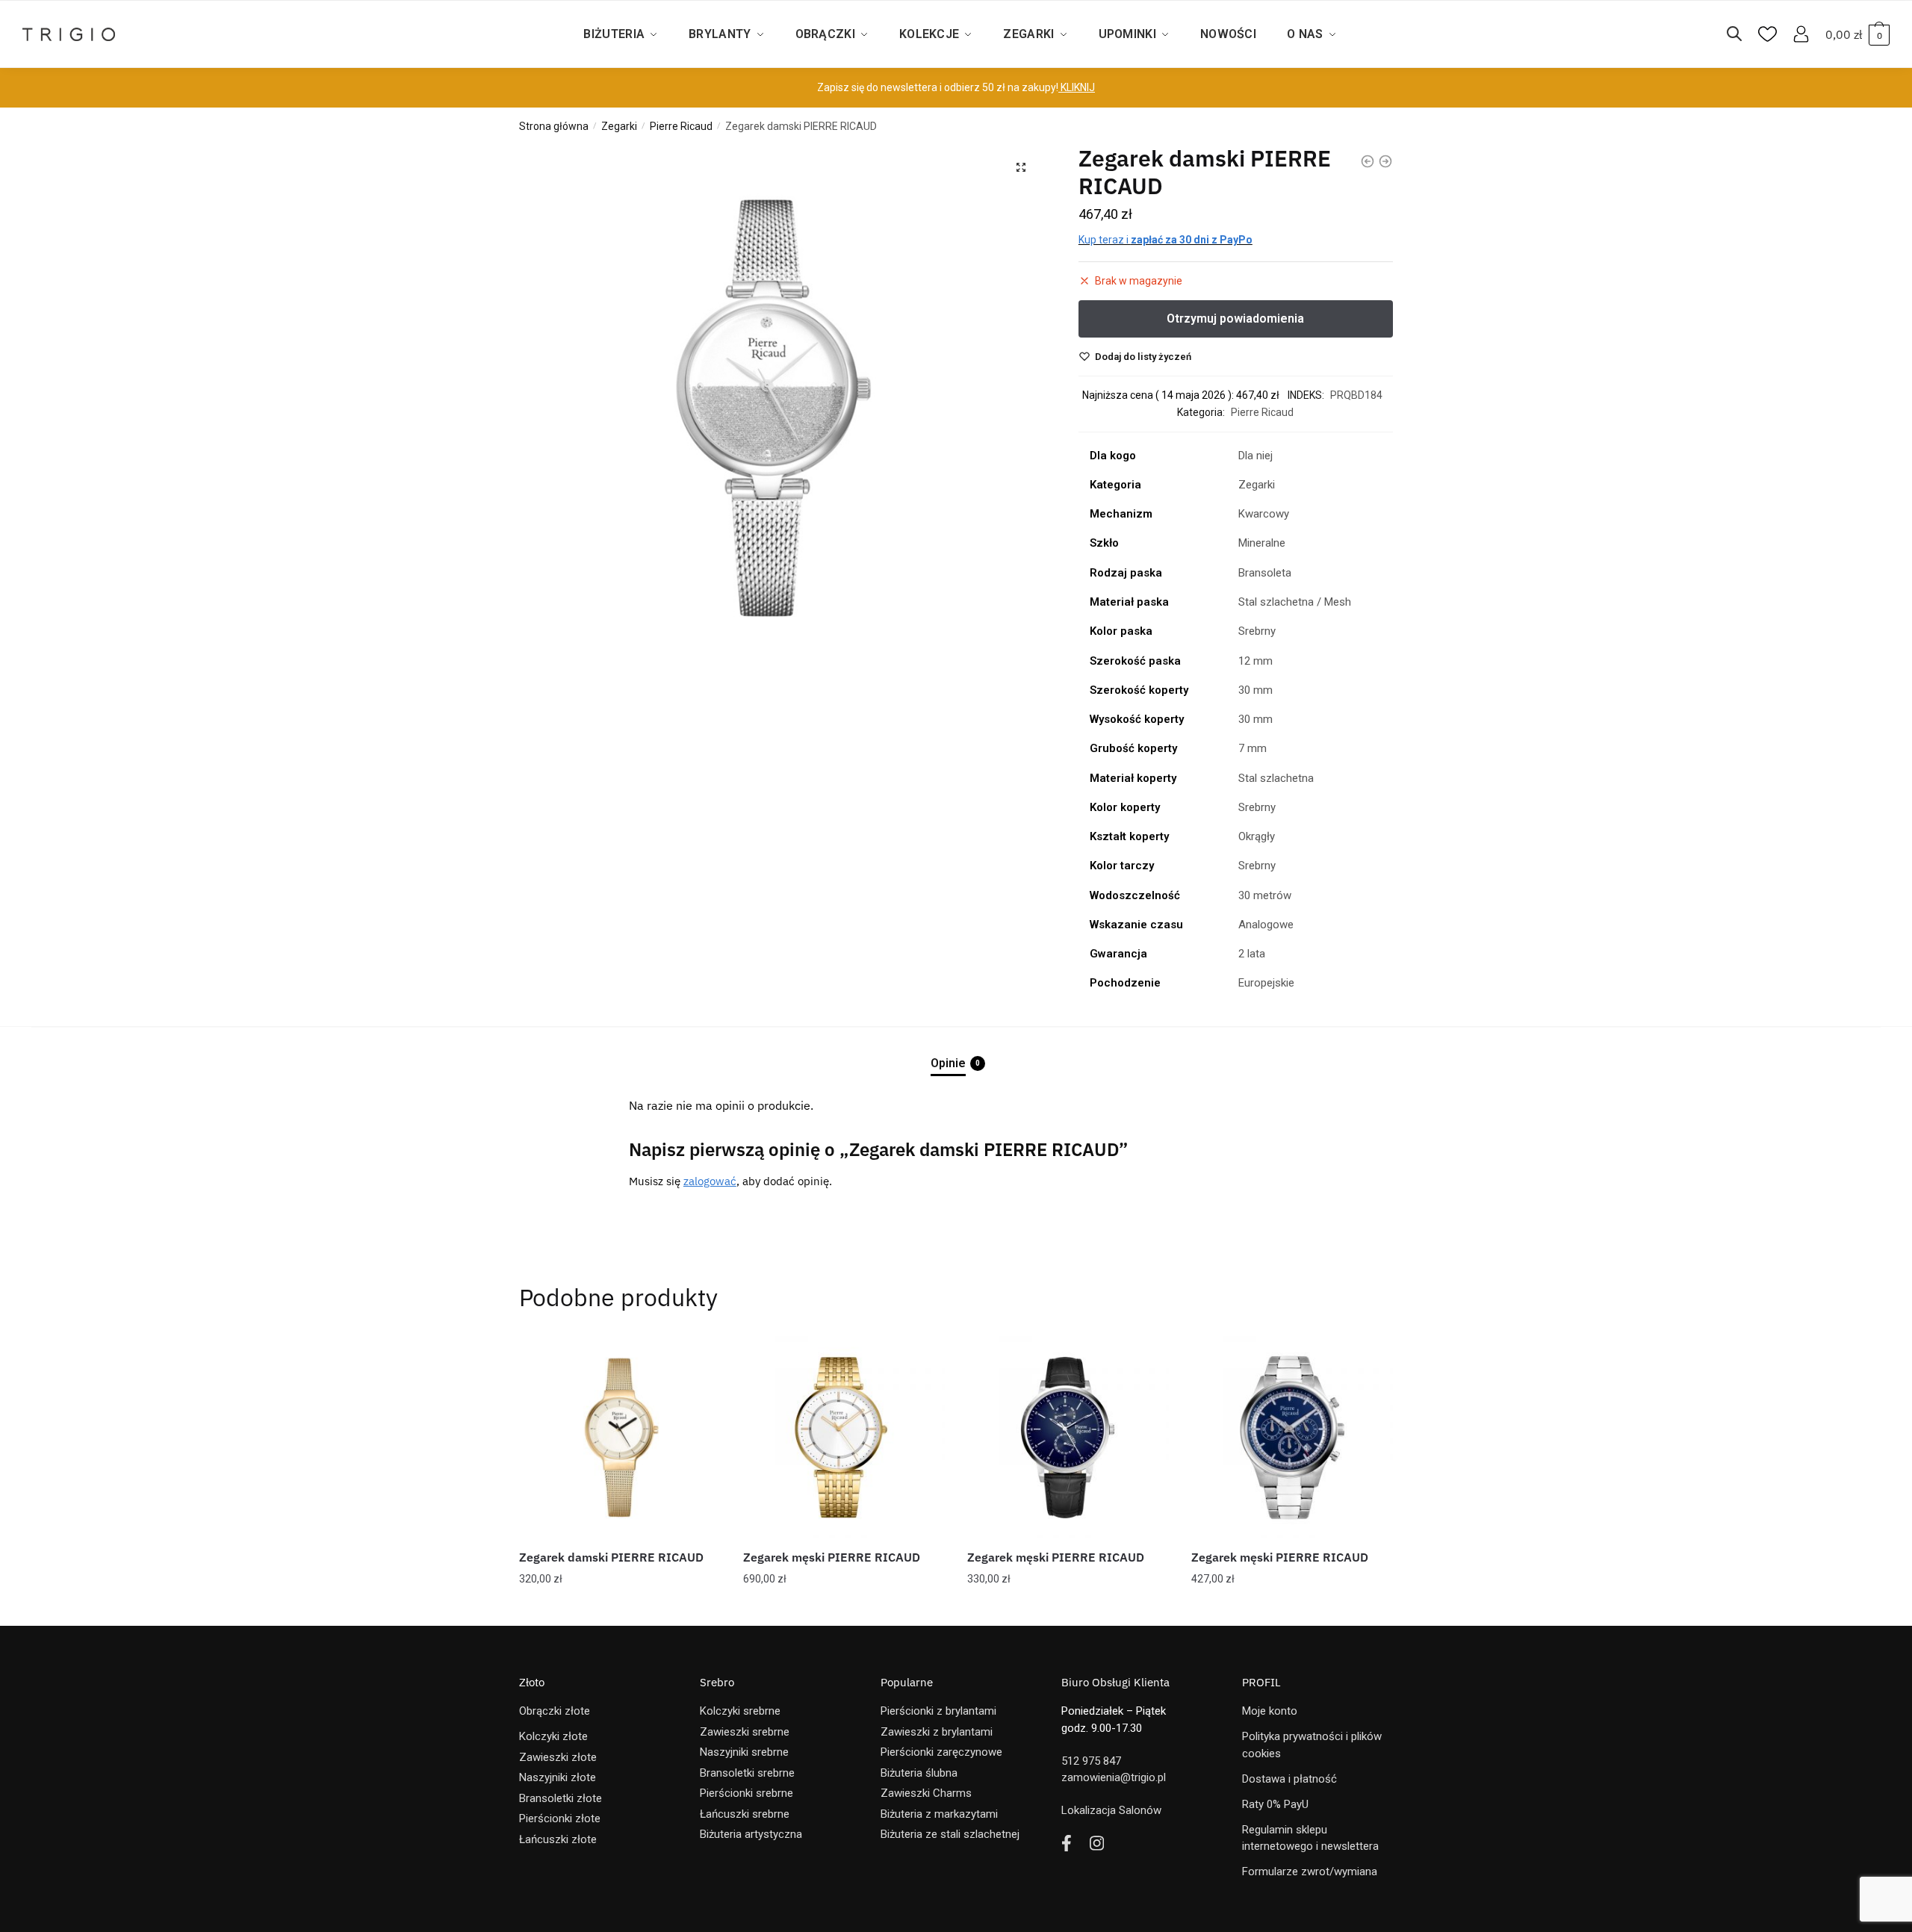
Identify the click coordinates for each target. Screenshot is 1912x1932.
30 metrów (1265, 895)
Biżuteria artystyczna (751, 1834)
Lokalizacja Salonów (1111, 1810)
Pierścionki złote (560, 1818)
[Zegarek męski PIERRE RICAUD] (844, 1437)
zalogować (710, 1181)
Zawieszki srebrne (745, 1732)
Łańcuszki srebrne (745, 1814)
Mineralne (1262, 543)
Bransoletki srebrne (747, 1773)
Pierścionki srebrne (747, 1793)
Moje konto (1270, 1711)
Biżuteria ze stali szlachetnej (950, 1834)
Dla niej (1255, 456)
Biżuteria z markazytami (939, 1814)
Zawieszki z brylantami (937, 1732)
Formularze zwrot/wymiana (1310, 1872)
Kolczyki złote (553, 1736)
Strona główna (554, 126)
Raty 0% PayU (1275, 1804)
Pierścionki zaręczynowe (941, 1752)
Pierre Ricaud (681, 126)
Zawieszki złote (558, 1757)
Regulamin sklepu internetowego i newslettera (1310, 1838)
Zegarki (619, 126)
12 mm (1255, 661)
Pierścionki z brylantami (938, 1711)
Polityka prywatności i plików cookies (1312, 1745)
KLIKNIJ (1077, 87)
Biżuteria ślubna (919, 1773)
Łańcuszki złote (558, 1839)
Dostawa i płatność (1289, 1779)
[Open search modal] (1742, 34)
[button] (1021, 167)
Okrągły (1257, 836)
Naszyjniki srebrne (744, 1752)
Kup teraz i (1165, 240)
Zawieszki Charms (926, 1793)
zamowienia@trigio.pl (1114, 1777)
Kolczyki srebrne (740, 1711)
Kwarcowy (1264, 514)
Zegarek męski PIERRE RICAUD (832, 1557)
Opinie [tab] (948, 1063)
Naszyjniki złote (558, 1777)
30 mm (1255, 690)
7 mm (1253, 748)
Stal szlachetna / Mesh (1295, 602)
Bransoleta (1265, 573)
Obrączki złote (555, 1711)
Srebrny (1257, 631)
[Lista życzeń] (698, 1358)
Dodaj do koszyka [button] (620, 1609)
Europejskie (1266, 983)
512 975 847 (1091, 1761)
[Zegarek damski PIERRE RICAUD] (620, 1437)
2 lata (1252, 954)
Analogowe (1266, 925)
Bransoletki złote (561, 1798)
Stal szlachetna (1276, 778)
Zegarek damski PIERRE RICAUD (611, 1557)
